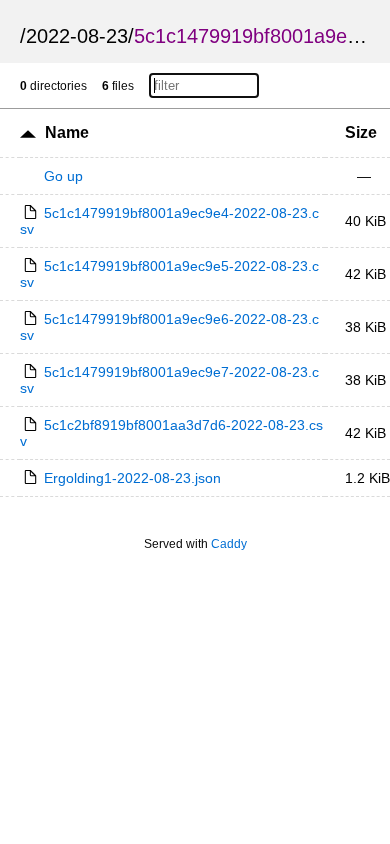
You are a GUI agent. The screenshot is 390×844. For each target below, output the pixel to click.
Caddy (229, 544)
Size (361, 132)
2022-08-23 (77, 36)
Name (67, 132)
